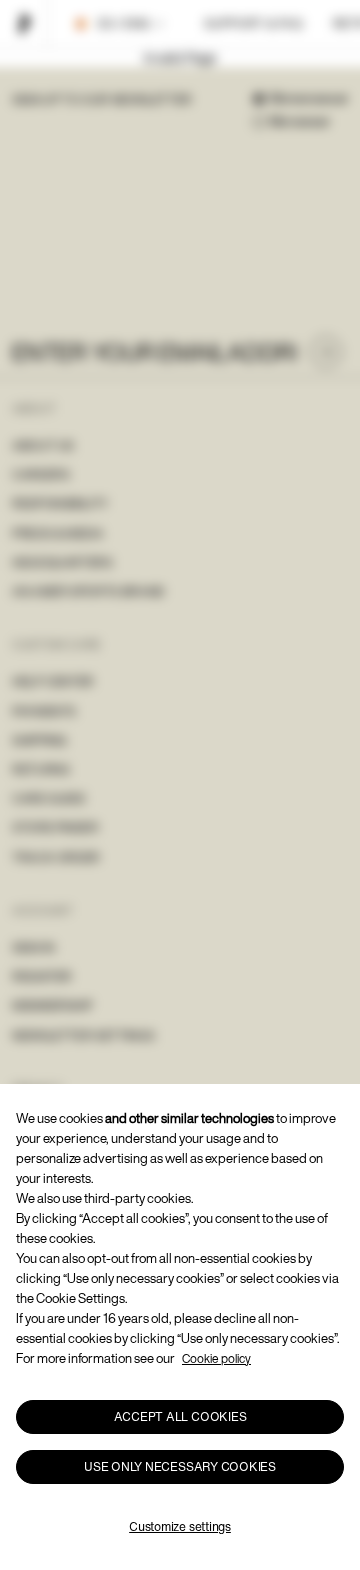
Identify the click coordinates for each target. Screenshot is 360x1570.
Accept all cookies (180, 1416)
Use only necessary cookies (180, 1466)
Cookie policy (216, 1358)
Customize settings (180, 1526)
